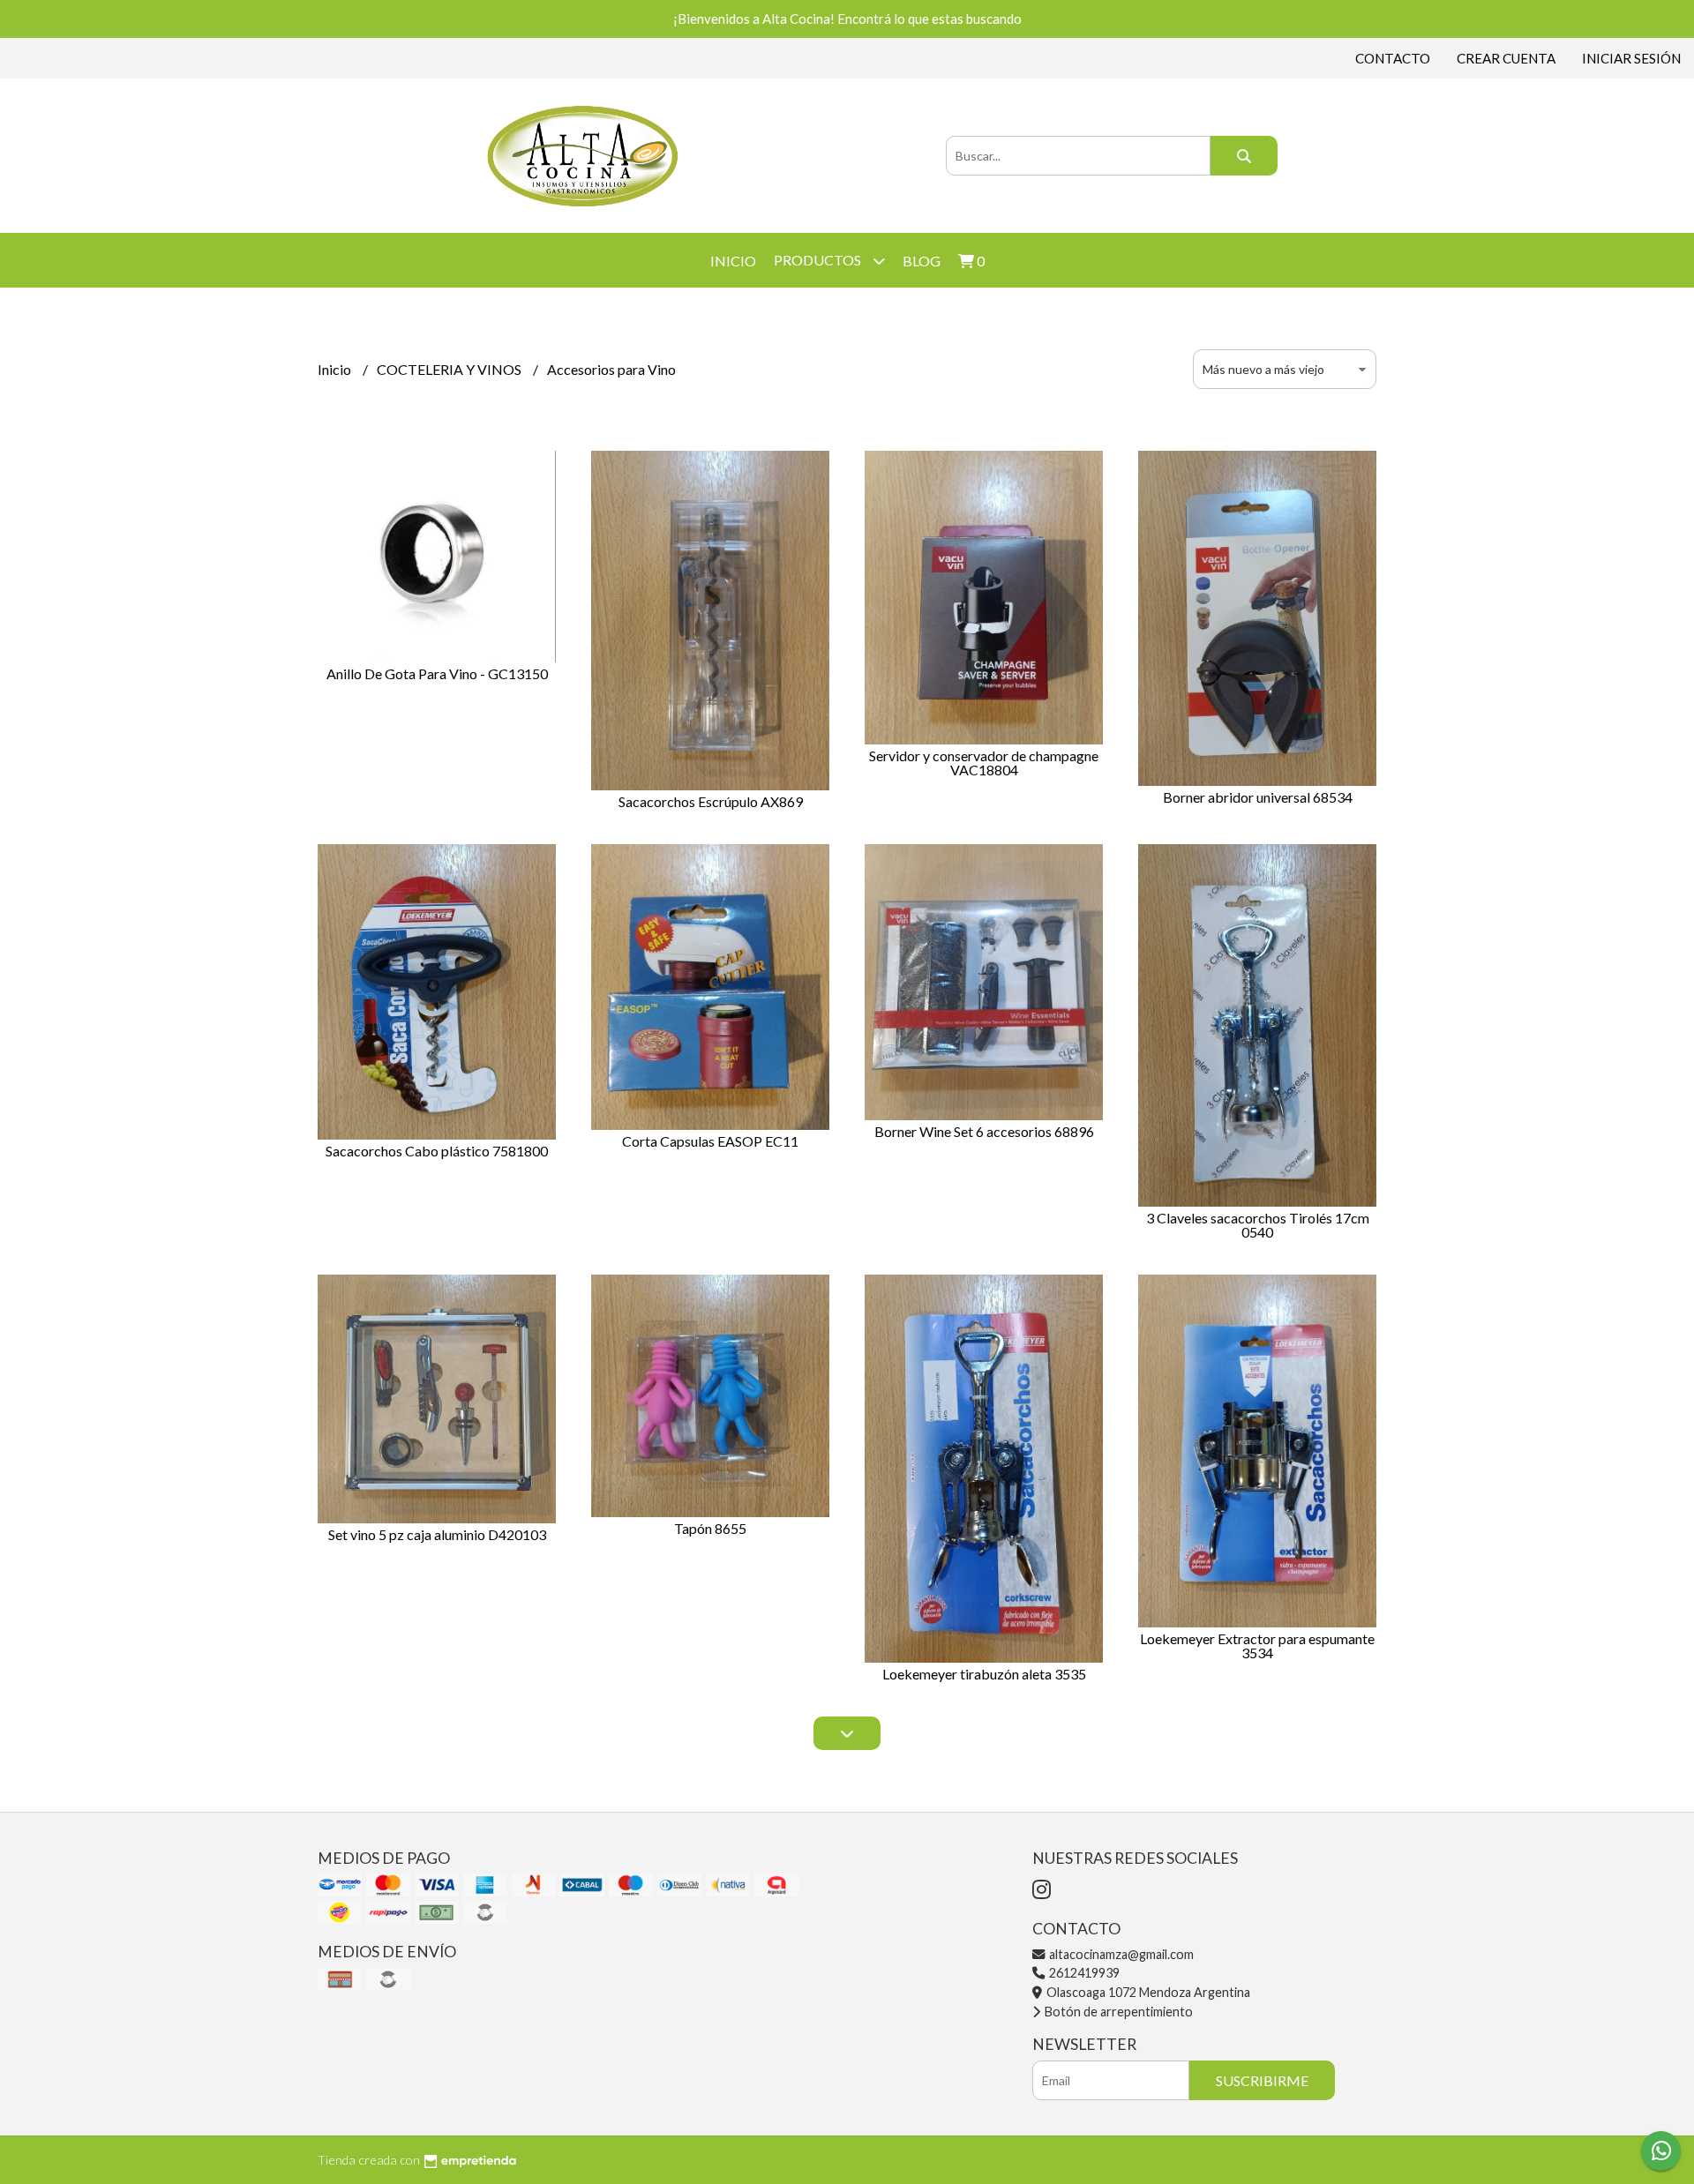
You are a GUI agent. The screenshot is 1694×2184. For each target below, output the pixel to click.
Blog (922, 261)
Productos (819, 260)
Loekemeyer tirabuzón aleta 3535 (984, 1674)
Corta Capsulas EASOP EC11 (710, 1141)
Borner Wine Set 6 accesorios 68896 (984, 1131)
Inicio (733, 261)
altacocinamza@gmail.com (1120, 1954)
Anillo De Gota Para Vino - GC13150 (437, 673)
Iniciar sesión (1631, 58)
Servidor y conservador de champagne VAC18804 (984, 763)
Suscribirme (1262, 2080)
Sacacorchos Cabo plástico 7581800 (437, 1151)
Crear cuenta (1506, 58)
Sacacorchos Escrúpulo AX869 (711, 801)
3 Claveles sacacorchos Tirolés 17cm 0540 (1258, 1225)
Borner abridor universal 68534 (1258, 797)
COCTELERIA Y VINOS (450, 369)
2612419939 (1083, 1973)
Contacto (1393, 58)
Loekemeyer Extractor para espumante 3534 (1257, 1645)
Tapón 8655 (710, 1528)
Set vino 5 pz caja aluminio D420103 (437, 1534)
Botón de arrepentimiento (1117, 2012)
